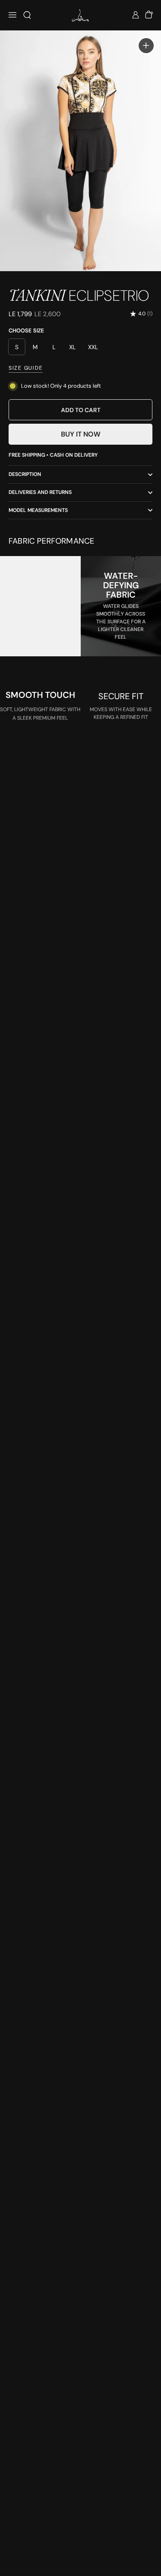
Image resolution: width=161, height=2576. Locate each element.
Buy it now (81, 434)
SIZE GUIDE (26, 368)
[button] (27, 15)
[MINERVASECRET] (80, 15)
